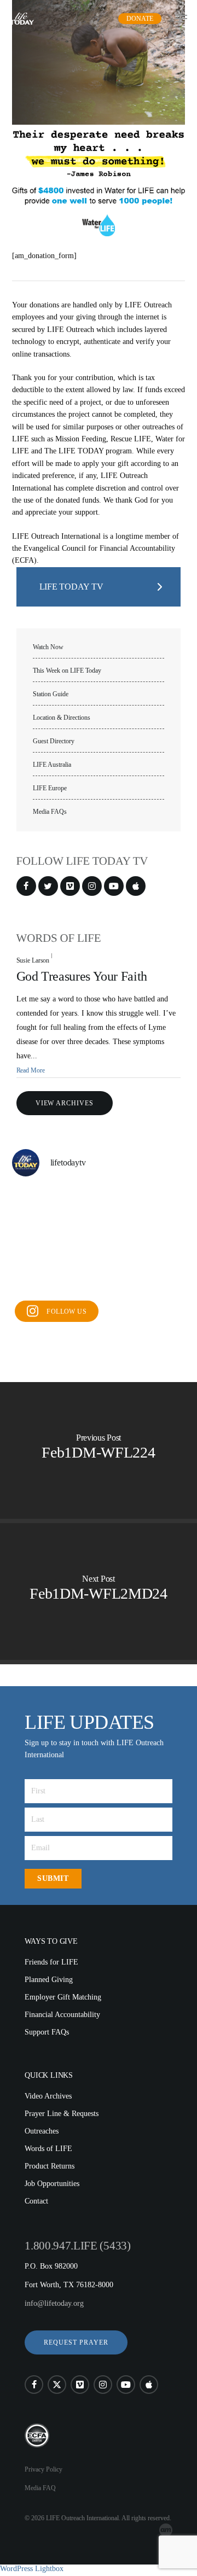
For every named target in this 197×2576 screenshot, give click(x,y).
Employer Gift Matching (63, 1997)
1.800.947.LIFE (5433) (77, 2246)
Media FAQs (50, 812)
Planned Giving (49, 1980)
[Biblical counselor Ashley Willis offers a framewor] (39, 1276)
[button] (76, 2342)
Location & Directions (62, 718)
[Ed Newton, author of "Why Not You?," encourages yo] (99, 1276)
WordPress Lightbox (32, 2569)
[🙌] (158, 1205)
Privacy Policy (44, 2469)
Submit (53, 1878)
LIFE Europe (50, 788)
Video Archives (48, 2096)
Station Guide (51, 694)
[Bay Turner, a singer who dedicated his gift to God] (39, 1205)
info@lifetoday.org (54, 2303)
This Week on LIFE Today (67, 671)
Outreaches (42, 2131)
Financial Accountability (62, 2015)
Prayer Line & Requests (62, 2114)
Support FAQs (47, 2032)
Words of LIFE (48, 2149)
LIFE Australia (52, 765)
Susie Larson (33, 960)
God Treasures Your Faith (82, 976)
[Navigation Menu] (181, 19)
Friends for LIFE (51, 1962)
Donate (140, 19)
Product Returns (50, 2166)
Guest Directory (54, 741)
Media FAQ (40, 2488)
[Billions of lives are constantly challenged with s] (39, 1241)
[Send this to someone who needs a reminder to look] (99, 1241)
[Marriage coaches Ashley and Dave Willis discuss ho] (158, 1241)
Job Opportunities (52, 2184)
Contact (36, 2201)
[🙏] (99, 1205)
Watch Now (48, 647)
